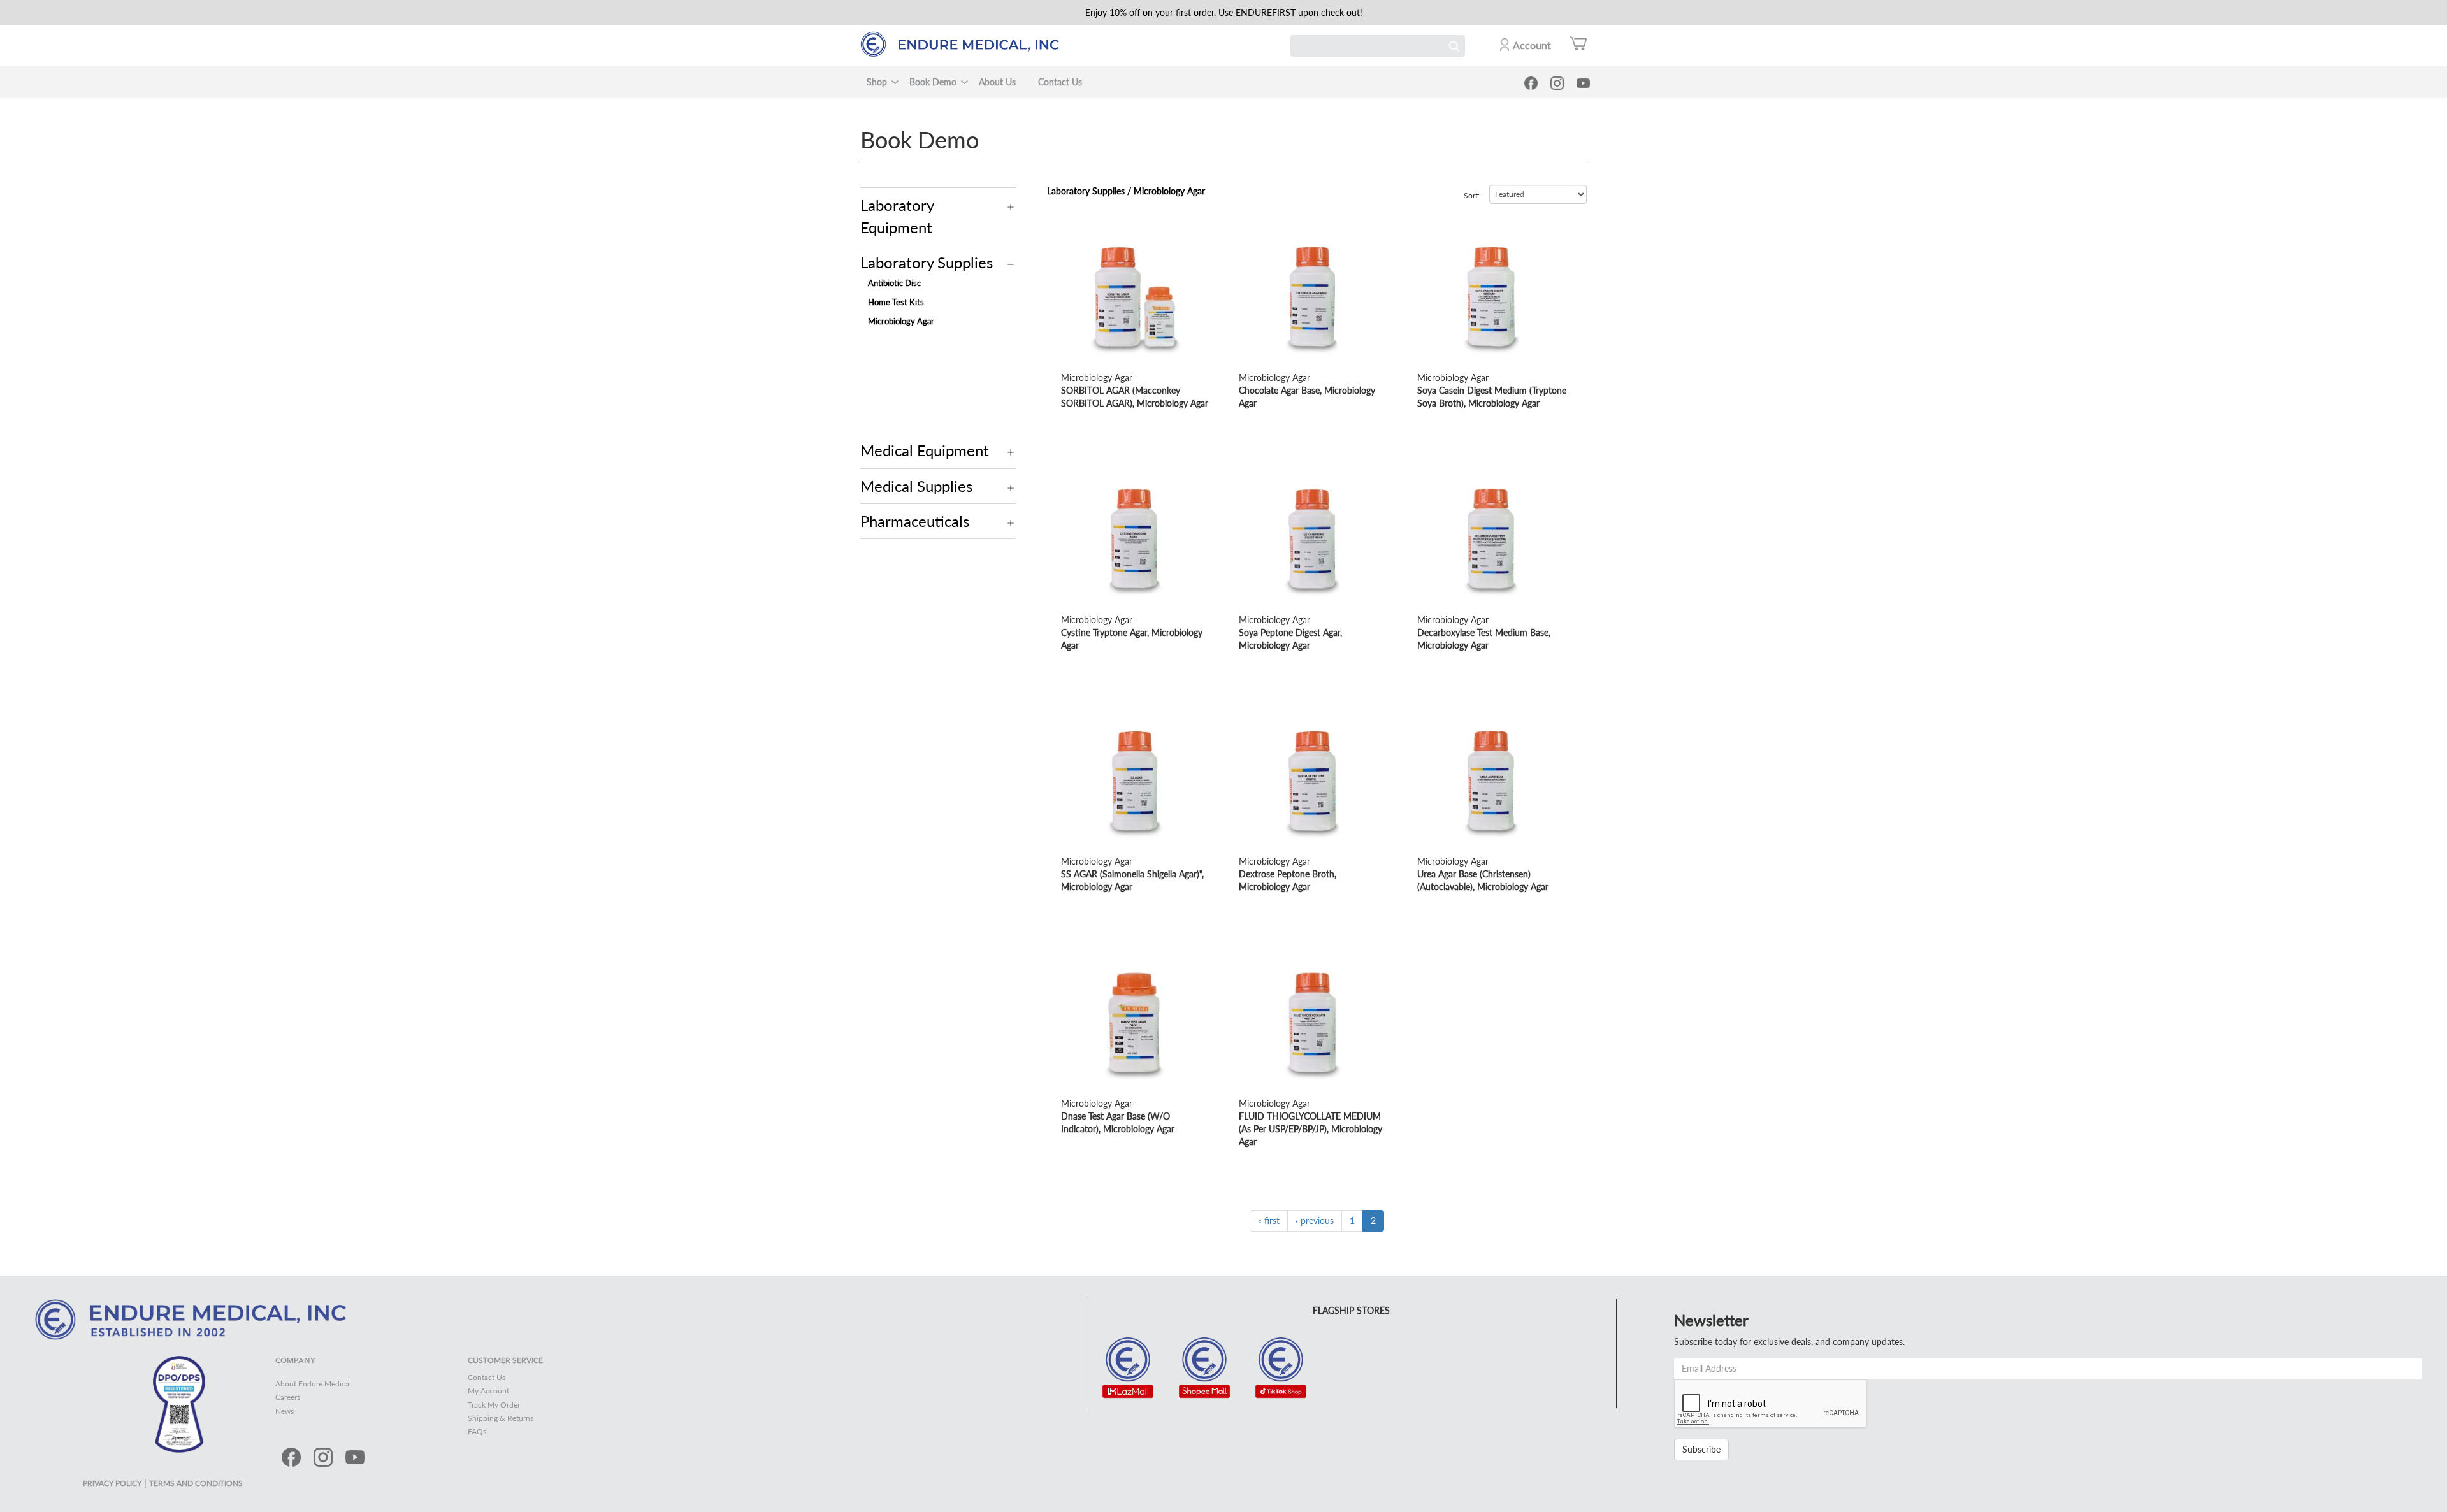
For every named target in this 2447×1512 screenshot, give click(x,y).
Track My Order (494, 1405)
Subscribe (1701, 1449)
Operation (1011, 207)
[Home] (966, 44)
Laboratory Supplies (927, 262)
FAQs (477, 1431)
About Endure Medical (313, 1384)
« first (1269, 1220)
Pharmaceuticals (915, 521)
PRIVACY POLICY (112, 1483)
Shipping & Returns (501, 1418)
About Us (997, 82)
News (285, 1411)
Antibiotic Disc (894, 283)
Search (1454, 46)
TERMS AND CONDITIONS (196, 1483)
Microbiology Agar (901, 321)
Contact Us (1060, 82)
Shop (877, 82)
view (1070, 227)
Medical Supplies (916, 486)
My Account (488, 1391)
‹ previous (1315, 1220)
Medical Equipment (925, 450)
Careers (288, 1397)
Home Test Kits (896, 302)
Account (1532, 45)
